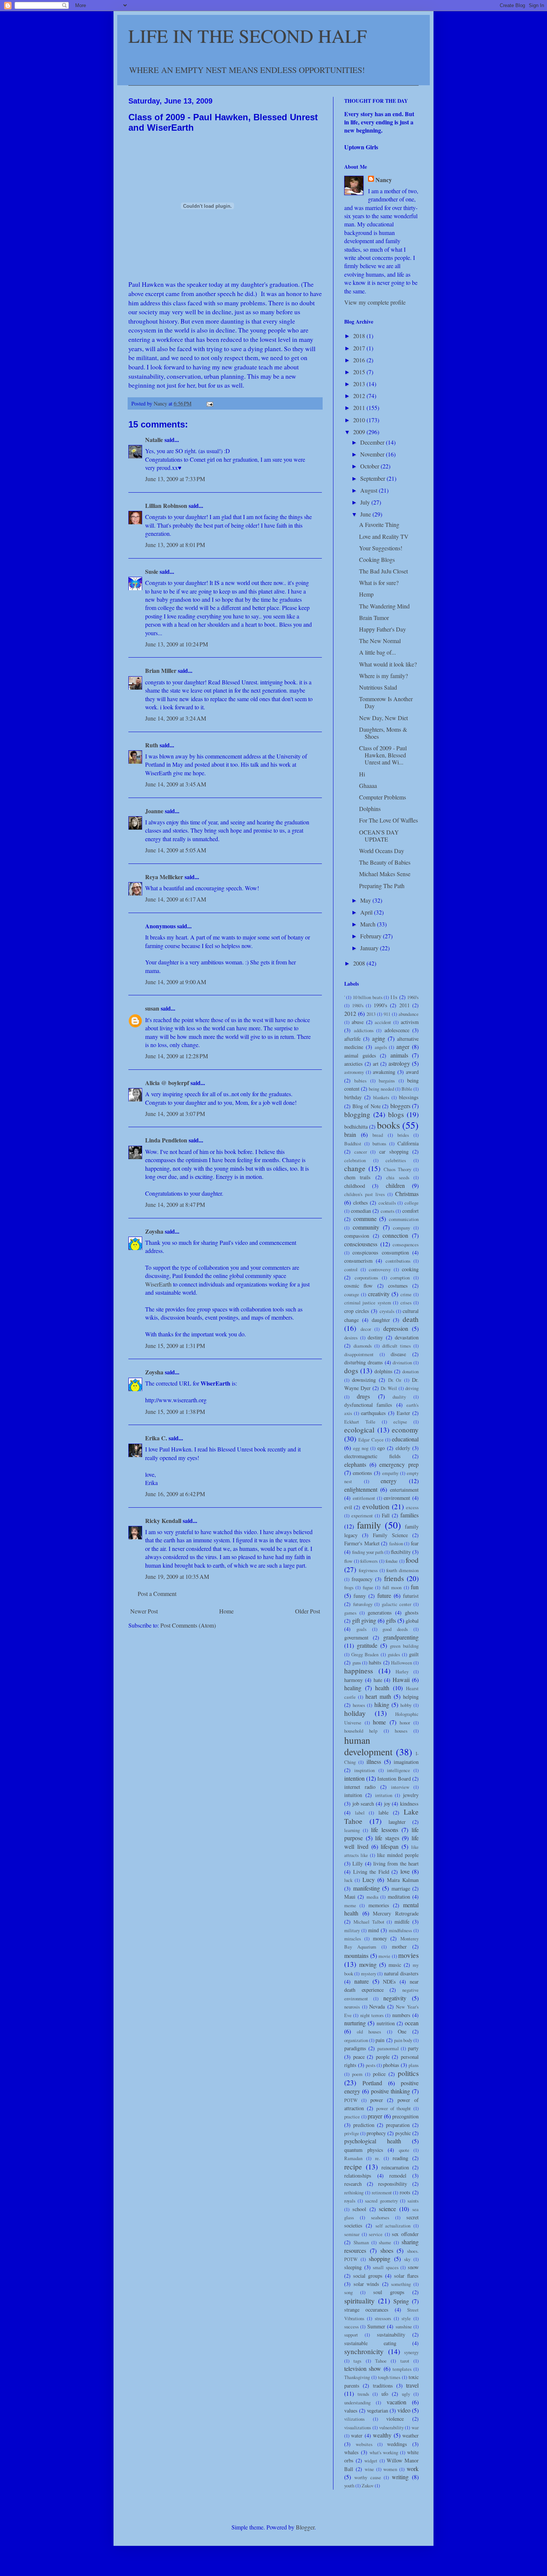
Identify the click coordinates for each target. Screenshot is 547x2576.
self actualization (393, 2226)
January (370, 948)
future (384, 1595)
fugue (368, 1587)
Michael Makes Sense (385, 874)
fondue (392, 1561)
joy (387, 1804)
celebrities (396, 1160)
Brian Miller (161, 670)
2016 (360, 360)
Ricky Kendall (163, 1521)
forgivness (368, 1570)
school (359, 2209)
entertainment (404, 1490)
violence (395, 2419)
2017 (360, 348)
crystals (387, 1311)
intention (354, 1778)
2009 (360, 432)
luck (348, 1880)
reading (400, 2158)
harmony (354, 1680)
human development (368, 1746)
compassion (357, 1236)
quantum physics (364, 2150)
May (366, 900)
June (366, 514)
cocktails (387, 1203)
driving (412, 1388)
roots (405, 2192)
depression (396, 1328)
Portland (372, 2083)
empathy (390, 1473)
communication (404, 1219)
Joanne (154, 811)
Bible (407, 1089)
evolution (376, 1506)
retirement (382, 2192)
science (387, 2209)
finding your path (368, 1552)
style (406, 2318)
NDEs (389, 1982)
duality (399, 1397)
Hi (362, 774)
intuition (353, 1795)
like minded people (398, 1855)
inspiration (364, 1770)
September (373, 478)
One (402, 2031)
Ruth (152, 745)
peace (359, 2057)
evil (348, 1507)
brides (403, 1135)
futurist (411, 1596)
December (373, 442)
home (379, 1722)
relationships (358, 2176)
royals (350, 2201)
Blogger (305, 2527)
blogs (396, 1114)
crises (406, 1303)
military (352, 1930)
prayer (375, 2116)
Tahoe (381, 2361)
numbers (401, 2015)
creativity (379, 1294)
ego (381, 1448)
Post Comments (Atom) (188, 1625)
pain (380, 2040)
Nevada (377, 2006)
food (412, 1560)
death (411, 1319)
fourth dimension (402, 1570)
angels (381, 1047)
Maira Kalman (403, 1880)
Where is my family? (383, 676)
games (350, 1613)
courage (352, 1294)
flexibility (401, 1552)
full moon (392, 1587)
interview (400, 1787)
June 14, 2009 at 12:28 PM (177, 1056)
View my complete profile (375, 302)
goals (362, 1629)
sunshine (404, 2327)
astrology (399, 1063)
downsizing (364, 1380)
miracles (353, 1939)
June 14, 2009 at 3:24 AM (176, 718)
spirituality (359, 2301)
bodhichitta (356, 1127)
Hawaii (401, 1680)
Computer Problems (383, 797)
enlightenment (361, 1489)
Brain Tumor (374, 618)
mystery (369, 1974)
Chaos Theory (397, 1169)
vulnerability (391, 2427)
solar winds (367, 2284)
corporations (366, 1278)
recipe (353, 2167)
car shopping (394, 1152)
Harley (402, 1672)
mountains (356, 1955)
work (413, 2469)
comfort (410, 1211)
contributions (398, 1261)
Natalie (154, 440)
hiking (382, 1704)
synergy (411, 2352)
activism (410, 1022)
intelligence (399, 1770)
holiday (355, 1713)
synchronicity (364, 2351)
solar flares (406, 2276)
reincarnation (395, 2167)
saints (413, 2201)
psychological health (373, 2141)
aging (379, 1038)
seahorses (380, 2217)
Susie (152, 571)
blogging (357, 1114)
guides (394, 1654)
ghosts (412, 1613)
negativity (395, 1998)
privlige (352, 2133)
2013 (360, 384)
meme (350, 1905)
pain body (403, 2040)
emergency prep (399, 1464)
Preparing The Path (382, 886)
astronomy (354, 1072)
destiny (375, 1337)
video (404, 2410)
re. (378, 2158)
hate (378, 1680)
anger (403, 1047)
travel (412, 2385)
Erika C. (156, 1438)
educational (405, 1439)
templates (402, 2369)
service (376, 2234)
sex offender (405, 2234)
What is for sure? (379, 583)
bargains (387, 1081)
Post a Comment (157, 1594)
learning (352, 1830)
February (372, 936)
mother (399, 1947)
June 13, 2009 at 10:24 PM (177, 644)
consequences (406, 1244)
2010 (360, 420)
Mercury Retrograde (396, 1913)
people (383, 2057)
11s (394, 997)
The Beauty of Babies (385, 862)
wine (369, 2469)
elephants (355, 1464)
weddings (397, 2444)
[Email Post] (209, 403)
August (370, 490)
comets (388, 1211)
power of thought (394, 2108)
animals (399, 1055)
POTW (351, 2100)
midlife (402, 1922)
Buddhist (353, 1144)
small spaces (386, 2267)
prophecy (376, 2133)
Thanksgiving (357, 2377)
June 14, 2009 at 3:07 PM (175, 1114)
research (353, 2184)
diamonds (363, 1346)
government (356, 1637)
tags (357, 2361)
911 (387, 1014)
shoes (387, 2250)
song (348, 2292)
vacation (396, 2402)
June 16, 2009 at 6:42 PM (175, 1494)
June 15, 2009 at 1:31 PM (175, 1346)
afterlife (352, 1039)
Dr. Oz (395, 1380)
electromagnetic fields (372, 1456)
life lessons (385, 1830)
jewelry (411, 1795)
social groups (368, 2276)
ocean (412, 2023)
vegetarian (378, 2410)
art (376, 1064)
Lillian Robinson (166, 505)
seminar (352, 2234)
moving (368, 1964)
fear (415, 1543)
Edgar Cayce (371, 1440)
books (388, 1125)
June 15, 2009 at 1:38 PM (175, 1411)
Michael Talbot (369, 1922)
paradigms (355, 2048)
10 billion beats (368, 997)
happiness (359, 1671)
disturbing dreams (364, 1362)
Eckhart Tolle (360, 1422)
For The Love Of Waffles (388, 820)
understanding (357, 2402)
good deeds (395, 1629)
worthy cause (368, 2477)
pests (371, 2065)
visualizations (358, 2427)
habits (375, 1662)
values (351, 2410)
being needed (381, 1089)
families (410, 1515)
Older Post (308, 1611)
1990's (380, 1005)
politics (408, 2073)
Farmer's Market (362, 1543)
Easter (403, 1413)
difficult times (396, 1346)
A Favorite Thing (379, 524)
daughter (381, 1320)
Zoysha (154, 1231)
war (415, 2427)
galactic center (397, 1604)
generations (380, 1613)
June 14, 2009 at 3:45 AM (176, 784)
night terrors (372, 2015)
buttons (379, 1144)
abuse (358, 1022)
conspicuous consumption (381, 1252)
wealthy (382, 2435)
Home (226, 1611)
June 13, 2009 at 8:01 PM (175, 545)
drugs (363, 1396)
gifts (391, 1620)
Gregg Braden (365, 1654)
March (369, 924)
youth (349, 2486)
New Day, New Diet (383, 718)
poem (357, 2074)
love (405, 1871)
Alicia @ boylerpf (167, 1083)
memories (379, 1905)
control (351, 1269)
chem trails (357, 1177)
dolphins (383, 1371)
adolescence (397, 1030)
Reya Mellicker (164, 877)
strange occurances (366, 2310)
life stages (387, 1838)
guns (357, 1663)
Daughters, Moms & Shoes (383, 733)
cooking (410, 1269)
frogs (349, 1587)
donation (410, 1371)
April (367, 912)
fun (415, 1587)
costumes (398, 1286)
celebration (355, 1160)
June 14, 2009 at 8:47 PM (175, 1204)
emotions (362, 1473)
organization (356, 2040)
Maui (350, 1897)
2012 (360, 396)
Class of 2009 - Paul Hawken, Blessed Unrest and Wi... (383, 755)
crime (406, 1294)
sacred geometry (381, 2201)
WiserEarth (158, 1284)
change (355, 1168)
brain (350, 1134)
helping (411, 1697)
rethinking (354, 2192)
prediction (364, 2125)
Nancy (384, 180)
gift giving (364, 1620)
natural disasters (401, 1973)
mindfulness (400, 1930)
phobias (391, 2065)
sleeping (353, 2267)
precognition (405, 2116)
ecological (359, 1430)
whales (351, 2452)
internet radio (360, 1787)
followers (369, 1561)
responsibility (393, 2184)
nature (362, 1981)
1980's (358, 1005)
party (413, 2048)
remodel (398, 2176)
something (401, 2284)
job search (363, 1804)
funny (360, 1596)
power (377, 2100)
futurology (363, 1604)
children (395, 1185)
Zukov (368, 2486)
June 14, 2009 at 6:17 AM (176, 899)
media (372, 1897)
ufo (385, 2394)
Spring (401, 2301)
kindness (409, 1804)
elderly (403, 1448)
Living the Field (371, 1872)
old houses (369, 2032)
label (360, 1813)
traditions (383, 2386)
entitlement (364, 1498)
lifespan (390, 1846)
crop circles (357, 1311)
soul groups (389, 2292)
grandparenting (401, 1637)
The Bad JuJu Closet (383, 571)
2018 (360, 336)
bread (378, 1135)
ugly (406, 2394)
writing (400, 2477)
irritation (384, 1795)
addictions (364, 1030)
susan (152, 1008)
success (351, 2327)
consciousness (361, 1244)
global (412, 1621)
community (366, 1227)
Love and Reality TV (384, 536)
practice (352, 2117)
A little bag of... (378, 652)
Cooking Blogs (377, 559)
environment (397, 1498)
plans (414, 2065)
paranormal (388, 2048)
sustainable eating (370, 2343)
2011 (360, 408)
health (382, 1688)
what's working (384, 2452)
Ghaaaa (368, 785)
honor (405, 1723)
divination (402, 1362)
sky (407, 2259)
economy (405, 1430)
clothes (361, 1203)
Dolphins (370, 809)
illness (374, 1761)
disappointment (359, 1354)
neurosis (352, 2007)
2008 (360, 963)
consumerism (358, 1261)
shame (385, 2242)
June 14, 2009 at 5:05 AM (176, 850)
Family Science (390, 1535)
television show (363, 2368)
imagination (406, 1762)
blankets (381, 1097)
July (366, 502)
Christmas (407, 1194)
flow (348, 1561)
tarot (405, 2361)
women (390, 2469)
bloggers (400, 1106)
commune (365, 1219)
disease (398, 1354)
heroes (359, 1705)
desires (351, 1338)
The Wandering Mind (384, 606)
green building (404, 1646)
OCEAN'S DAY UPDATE (379, 836)
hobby (406, 1705)
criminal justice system (368, 1303)
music (395, 1965)
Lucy (369, 1879)
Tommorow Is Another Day (386, 702)
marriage (401, 1888)
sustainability (391, 2335)
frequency (362, 1579)
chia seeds (398, 1177)
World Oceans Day (382, 851)
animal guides (360, 1055)
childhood (355, 1186)
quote (404, 2150)
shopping (380, 2259)
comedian (361, 1211)
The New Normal (380, 641)
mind (373, 1930)
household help (361, 1731)
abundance (409, 1014)
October (370, 466)
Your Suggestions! (381, 548)
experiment (362, 1516)
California (408, 1143)
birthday (353, 1097)
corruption (400, 1278)
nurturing (355, 2023)
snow (413, 2267)
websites (364, 2444)
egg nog (361, 1448)
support (351, 2335)
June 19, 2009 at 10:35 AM (177, 1576)
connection (395, 1235)
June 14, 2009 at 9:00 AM (176, 982)
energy (389, 1481)
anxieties (354, 1064)
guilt (414, 1654)
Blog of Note (367, 1106)
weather (410, 2435)
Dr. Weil (389, 1388)
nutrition (386, 2023)
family (369, 1525)
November (373, 454)
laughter (397, 1822)
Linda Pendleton (166, 1140)
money (380, 1938)
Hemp (366, 594)
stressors (383, 2318)
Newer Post (144, 1611)
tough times (389, 2377)
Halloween (402, 1663)
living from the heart (396, 1863)
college (412, 1203)
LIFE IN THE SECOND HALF (248, 36)
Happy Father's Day (383, 629)
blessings (409, 1097)
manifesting (367, 1888)
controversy (380, 1269)
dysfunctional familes (368, 1405)
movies (408, 1955)
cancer (361, 1152)
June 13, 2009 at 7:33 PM (175, 479)
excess (412, 1507)
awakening (384, 1072)
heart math (378, 1696)
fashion (396, 1543)
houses (401, 1731)
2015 (360, 372)
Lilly (358, 1863)
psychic (403, 2133)
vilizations (354, 2419)
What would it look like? (388, 664)
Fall (386, 1515)
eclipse (400, 1422)
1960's (413, 997)
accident (383, 1022)
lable (383, 1812)
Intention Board (394, 1779)
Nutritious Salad (378, 687)
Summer (376, 2326)
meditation (399, 1897)
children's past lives (364, 1194)
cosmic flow (358, 1286)
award (412, 1072)
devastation (407, 1337)
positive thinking (391, 2091)
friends (394, 1578)
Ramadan (353, 2158)
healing (353, 1688)
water (357, 2435)
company (402, 1228)
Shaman (361, 2242)
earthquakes (373, 1413)
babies (360, 1081)
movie (384, 1956)
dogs (351, 1370)
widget (371, 2461)
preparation (398, 2125)
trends (363, 2394)
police (379, 2074)
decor (366, 1329)
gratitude (367, 1645)
